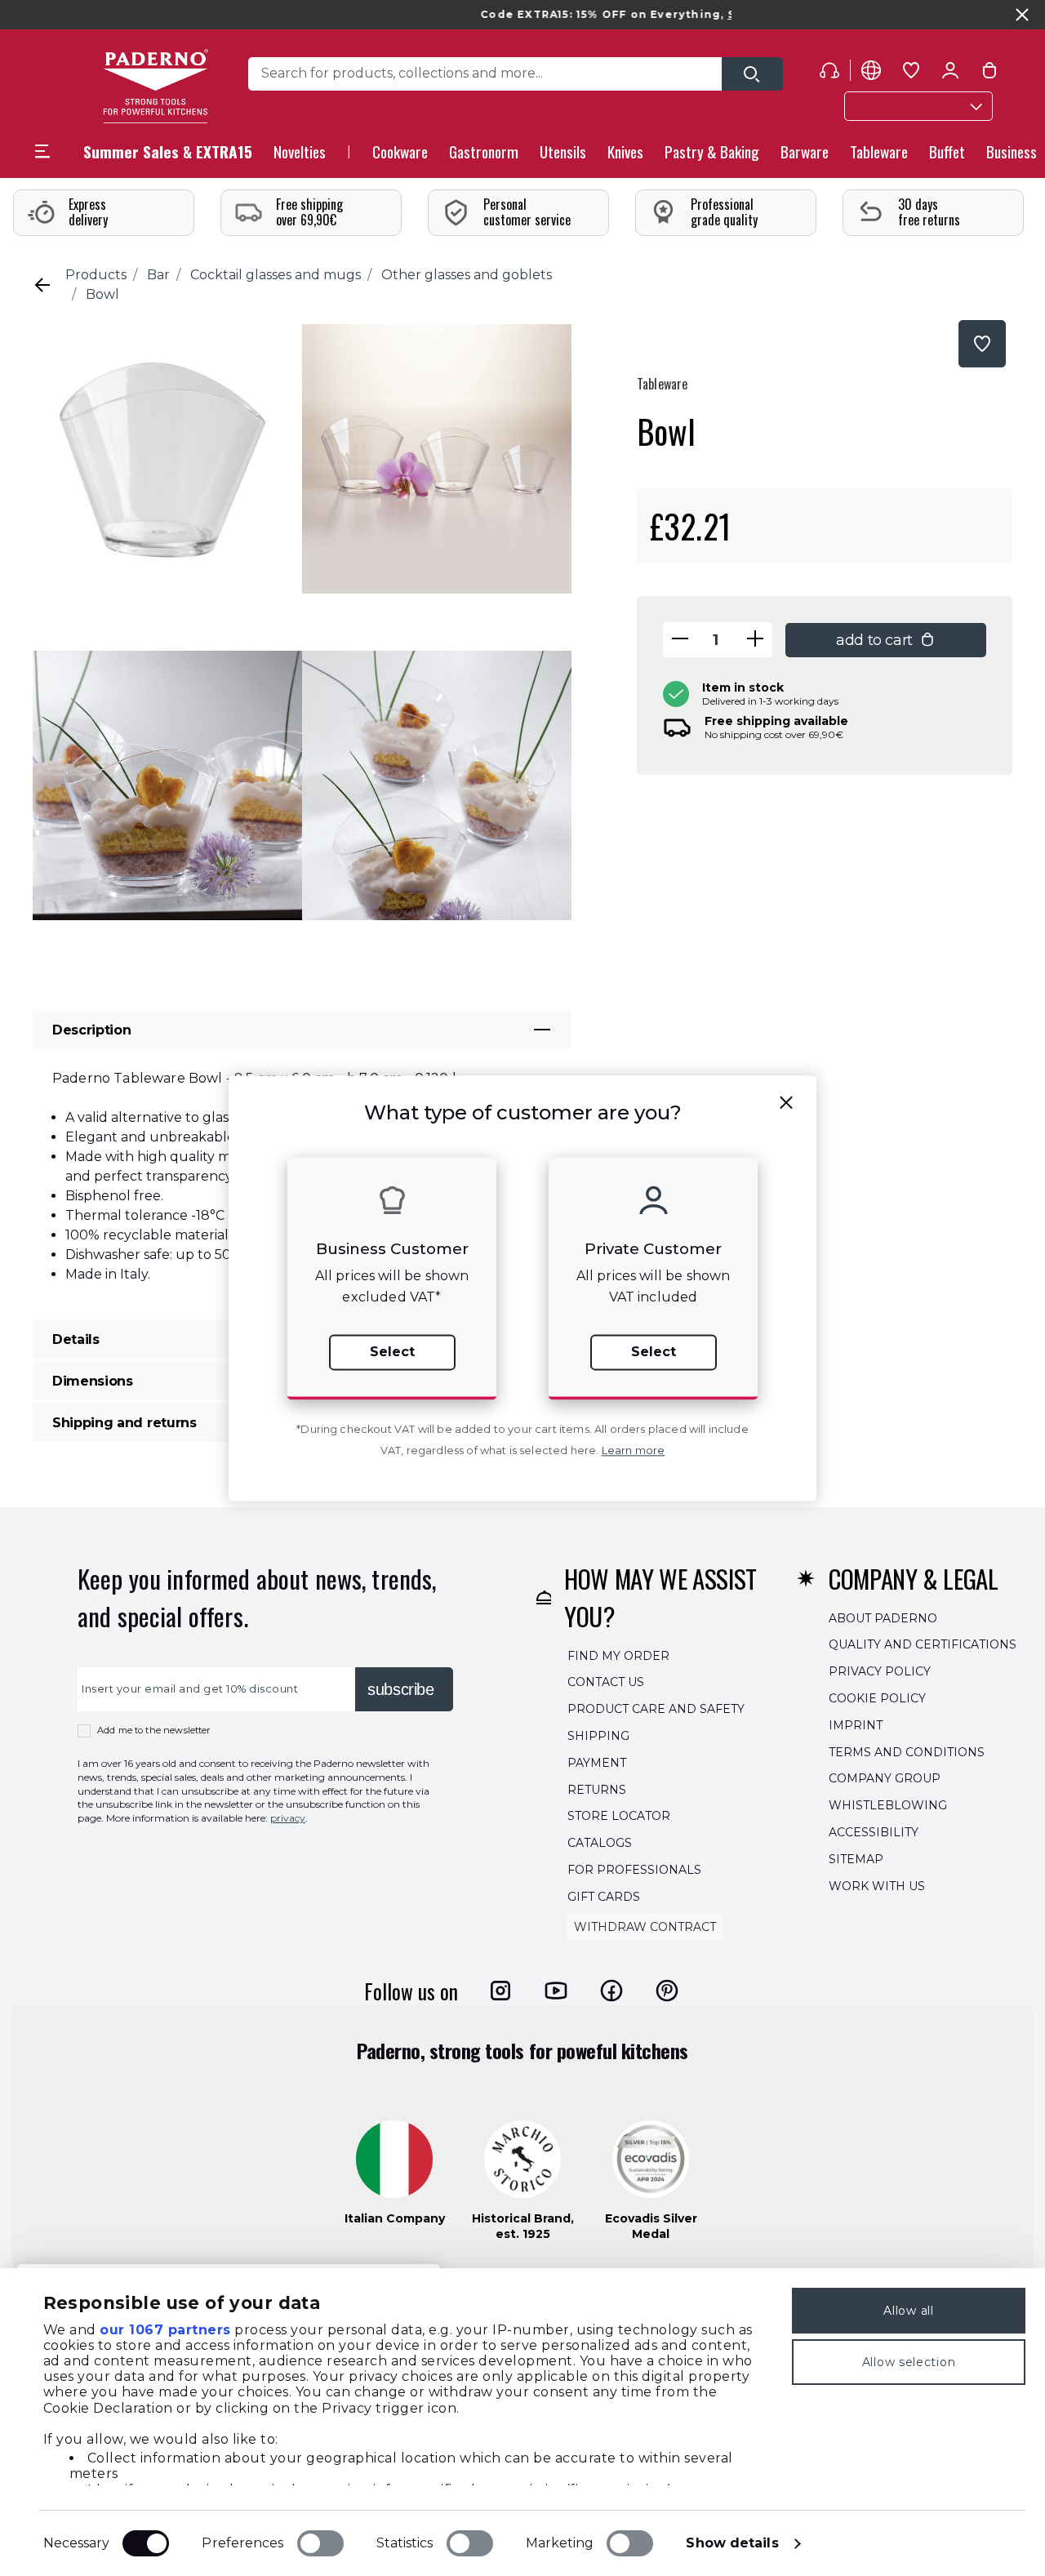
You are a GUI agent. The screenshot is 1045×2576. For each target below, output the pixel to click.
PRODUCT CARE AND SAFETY (656, 1709)
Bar (158, 275)
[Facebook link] (611, 1991)
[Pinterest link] (667, 1991)
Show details (732, 2543)
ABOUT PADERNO (883, 1618)
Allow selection (909, 2362)
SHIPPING (598, 1736)
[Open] (752, 74)
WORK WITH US (877, 1886)
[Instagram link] (500, 1991)
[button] (300, 156)
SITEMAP (856, 1859)
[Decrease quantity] (680, 640)
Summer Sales (722, 14)
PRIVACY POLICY (880, 1671)
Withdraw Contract (645, 1927)
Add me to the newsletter (154, 1730)
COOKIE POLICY (877, 1698)
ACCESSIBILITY (874, 1832)
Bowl (102, 294)
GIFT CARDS (604, 1897)
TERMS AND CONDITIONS (907, 1752)
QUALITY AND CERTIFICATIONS (923, 1645)
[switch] (320, 2543)
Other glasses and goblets (467, 275)
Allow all (908, 2311)
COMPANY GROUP (885, 1779)
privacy (288, 1818)
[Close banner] (1022, 15)
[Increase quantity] (755, 640)
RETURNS (597, 1790)
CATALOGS (600, 1843)
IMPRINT (856, 1725)
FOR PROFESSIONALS (634, 1870)
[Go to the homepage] (156, 86)
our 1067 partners (165, 2330)
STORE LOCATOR (619, 1817)
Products (96, 275)
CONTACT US (606, 1683)
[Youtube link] (556, 1991)
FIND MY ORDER (618, 1656)
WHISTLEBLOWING (888, 1805)
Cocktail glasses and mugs (276, 275)
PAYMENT (597, 1763)
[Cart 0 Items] (989, 73)
